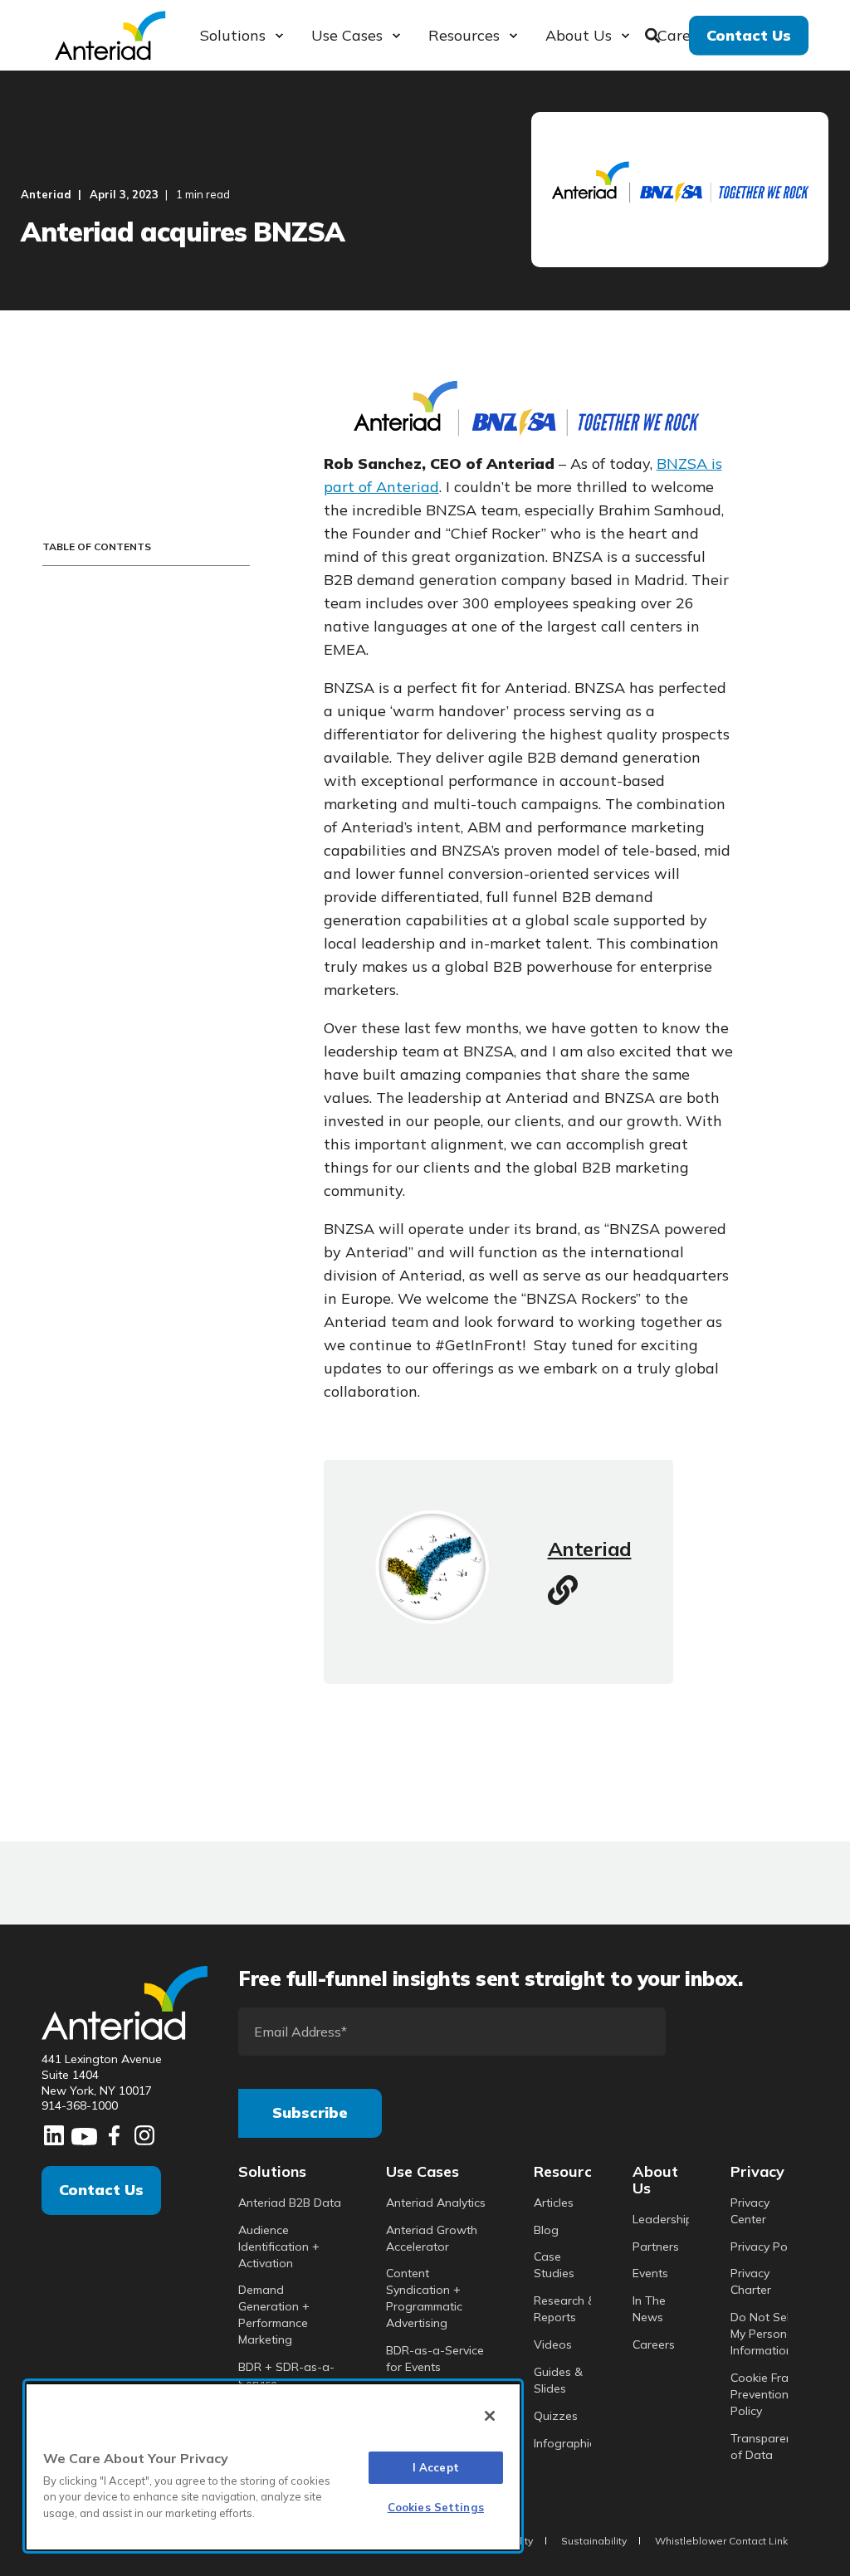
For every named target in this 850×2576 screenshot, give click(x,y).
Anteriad (46, 194)
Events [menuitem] (650, 2273)
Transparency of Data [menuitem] (767, 2447)
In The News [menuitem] (649, 2309)
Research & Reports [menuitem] (565, 2309)
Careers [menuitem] (654, 2344)
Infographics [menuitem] (567, 2443)
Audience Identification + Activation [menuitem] (279, 2247)
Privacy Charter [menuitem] (751, 2281)
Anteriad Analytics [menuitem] (436, 2203)
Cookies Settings (436, 2507)
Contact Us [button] (749, 34)
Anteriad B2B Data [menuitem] (290, 2203)
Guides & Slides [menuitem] (558, 2380)
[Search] (655, 34)
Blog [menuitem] (546, 2230)
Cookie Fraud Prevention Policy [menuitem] (767, 2394)
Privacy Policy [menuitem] (767, 2247)
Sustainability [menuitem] (594, 2541)
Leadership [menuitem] (662, 2219)
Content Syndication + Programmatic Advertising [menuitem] (424, 2298)
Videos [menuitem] (553, 2344)
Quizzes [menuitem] (556, 2416)
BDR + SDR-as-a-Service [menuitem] (286, 2375)
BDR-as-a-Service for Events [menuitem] (435, 2359)
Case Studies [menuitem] (554, 2265)
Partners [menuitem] (656, 2247)
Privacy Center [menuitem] (750, 2211)
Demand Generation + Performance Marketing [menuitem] (274, 2315)
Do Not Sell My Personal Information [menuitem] (764, 2334)
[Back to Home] (110, 34)
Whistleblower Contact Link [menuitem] (721, 2541)
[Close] (490, 2416)
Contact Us (101, 2190)
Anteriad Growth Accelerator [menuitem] (432, 2238)
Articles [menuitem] (554, 2203)
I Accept (436, 2467)
